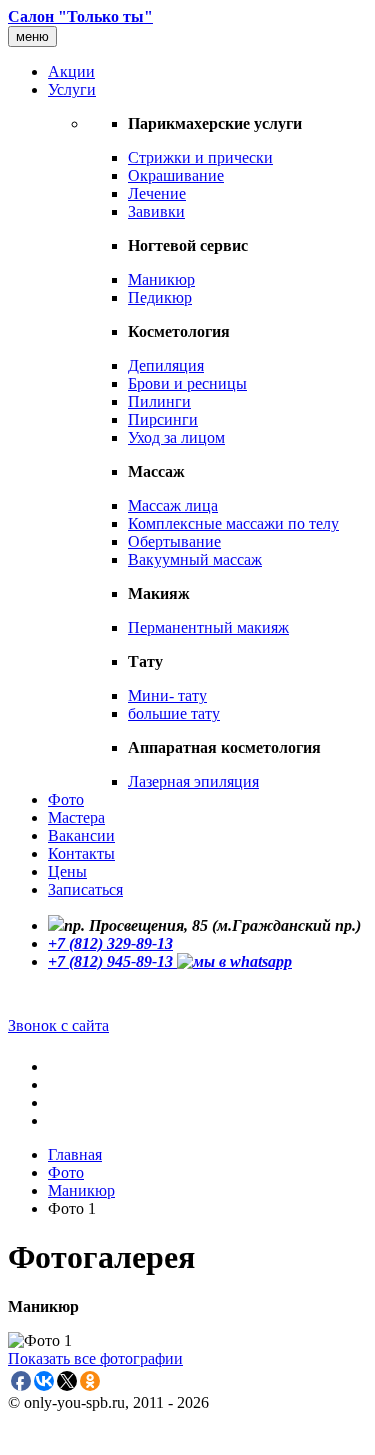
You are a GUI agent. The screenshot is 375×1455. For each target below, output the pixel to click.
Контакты (81, 853)
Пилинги (159, 401)
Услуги (72, 89)
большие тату (174, 713)
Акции (71, 71)
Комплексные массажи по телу (233, 523)
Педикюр (160, 297)
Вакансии (81, 835)
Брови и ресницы (187, 383)
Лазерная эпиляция (193, 781)
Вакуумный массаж (195, 559)
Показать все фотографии (95, 1358)
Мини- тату (167, 695)
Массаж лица (173, 505)
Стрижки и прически (200, 157)
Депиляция (166, 365)
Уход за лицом (176, 437)
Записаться (85, 889)
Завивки (156, 211)
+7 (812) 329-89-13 (110, 943)
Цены (67, 871)
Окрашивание (176, 175)
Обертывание (174, 541)
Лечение (157, 193)
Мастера (76, 817)
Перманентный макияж (208, 627)
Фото (66, 799)
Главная (75, 1154)
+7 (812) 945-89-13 (112, 961)
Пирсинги (163, 419)
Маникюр (161, 279)
